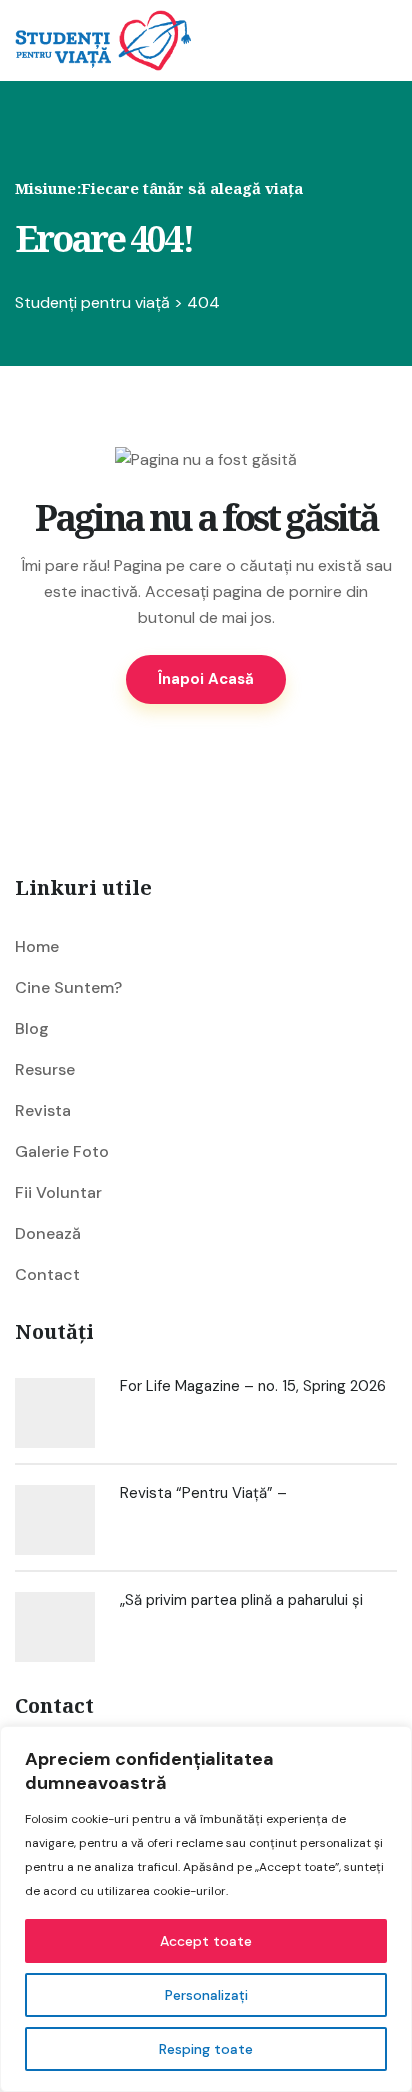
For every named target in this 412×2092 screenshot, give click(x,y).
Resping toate (206, 2049)
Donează (48, 1233)
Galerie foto (62, 1151)
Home (37, 946)
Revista (43, 1110)
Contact (47, 1274)
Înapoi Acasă (206, 679)
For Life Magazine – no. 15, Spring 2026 (253, 1386)
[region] (206, 1909)
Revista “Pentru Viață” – (203, 1493)
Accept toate (206, 1941)
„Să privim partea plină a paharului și (241, 1600)
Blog (32, 1028)
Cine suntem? (68, 987)
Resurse (45, 1069)
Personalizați (206, 1995)
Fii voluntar (58, 1192)
